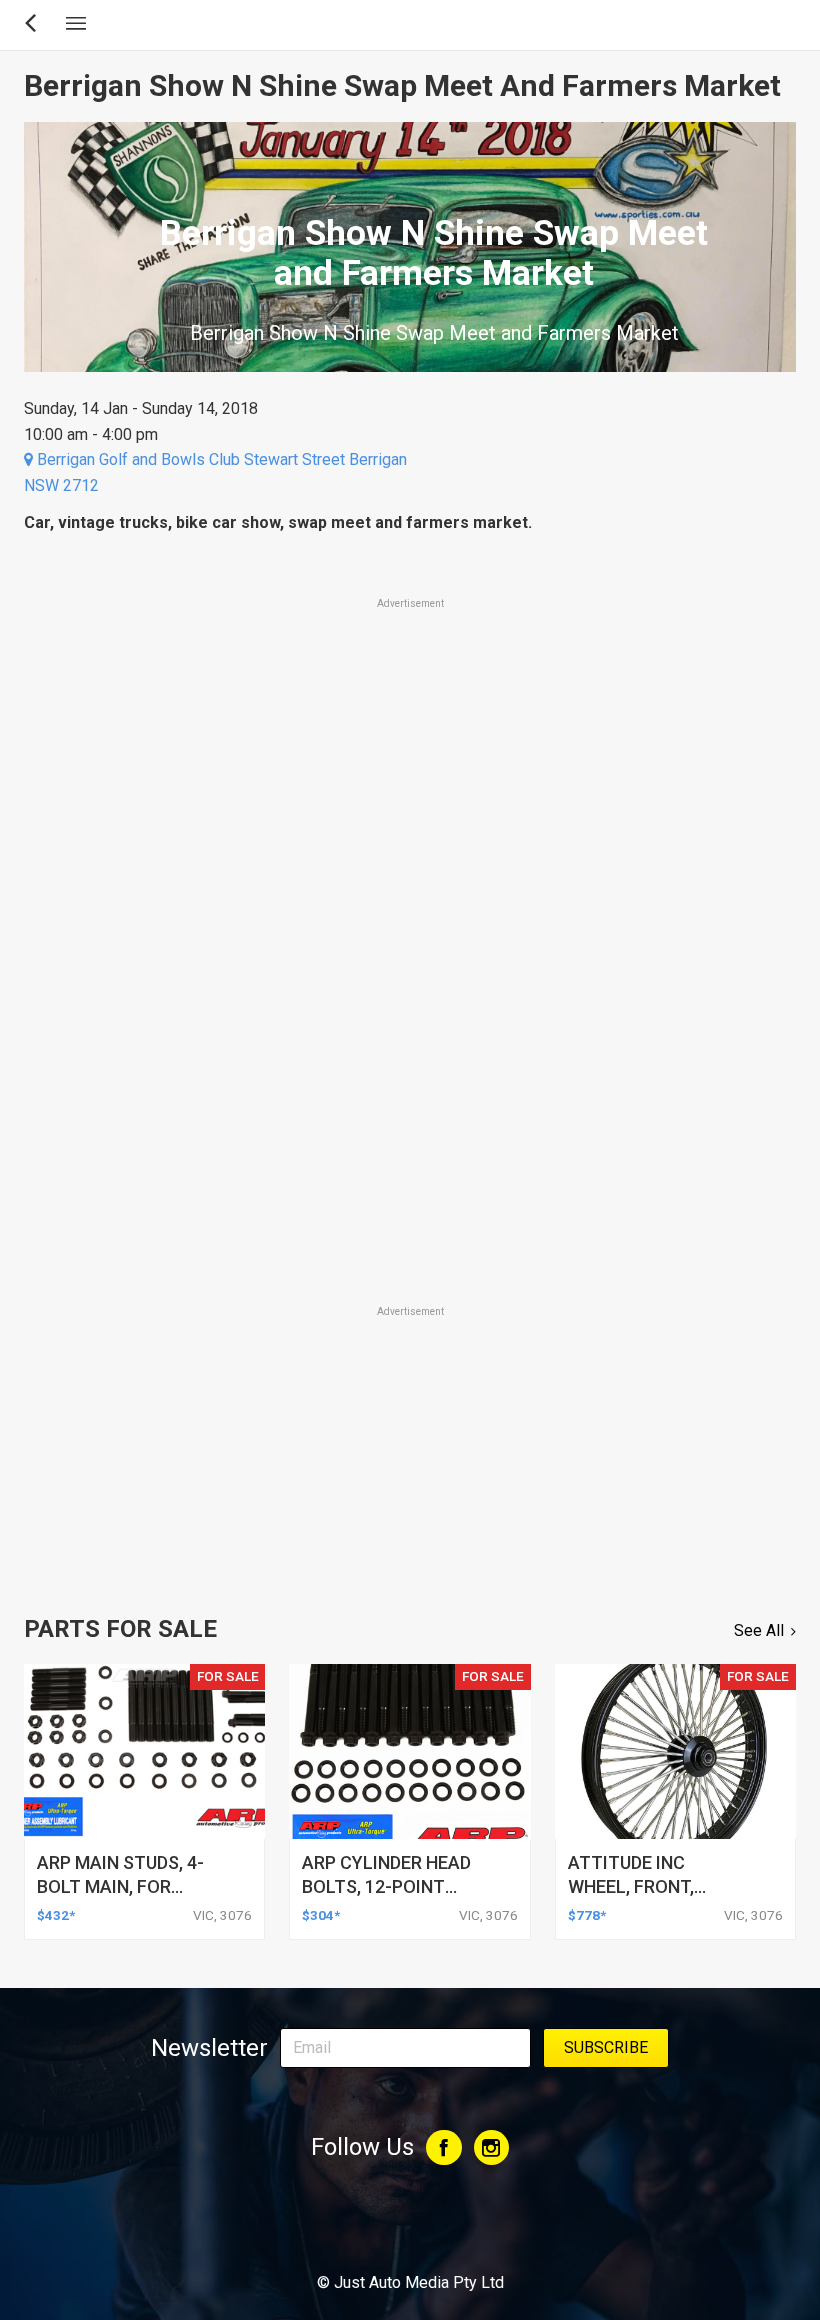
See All (759, 1630)
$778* (587, 1915)
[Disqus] (410, 1022)
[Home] (410, 2228)
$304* (321, 1915)
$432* (56, 1915)
